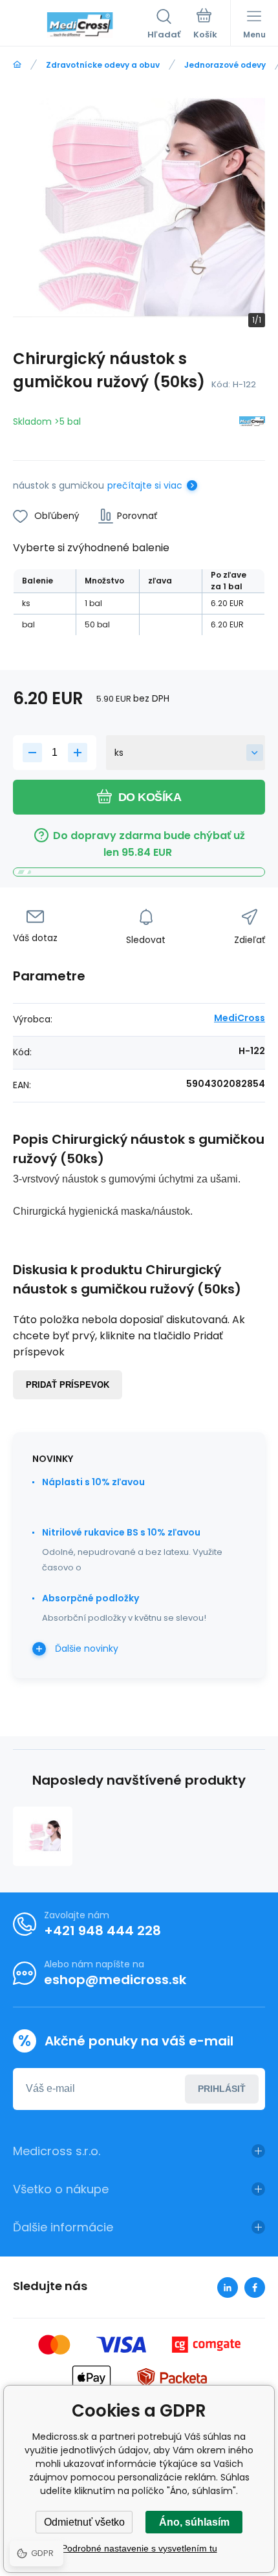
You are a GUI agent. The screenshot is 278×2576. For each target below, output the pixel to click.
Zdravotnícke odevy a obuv (103, 65)
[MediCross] (252, 424)
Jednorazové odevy (225, 65)
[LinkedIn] (228, 2287)
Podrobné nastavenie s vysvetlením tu (139, 2548)
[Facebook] (255, 2287)
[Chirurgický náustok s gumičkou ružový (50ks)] (43, 1836)
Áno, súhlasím (194, 2522)
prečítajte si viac (145, 485)
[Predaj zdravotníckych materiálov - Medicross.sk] (17, 65)
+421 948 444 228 (102, 1931)
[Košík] (205, 25)
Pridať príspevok (68, 1385)
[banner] (80, 25)
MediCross (240, 1018)
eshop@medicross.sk (115, 1980)
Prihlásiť (222, 2089)
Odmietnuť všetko (84, 2522)
